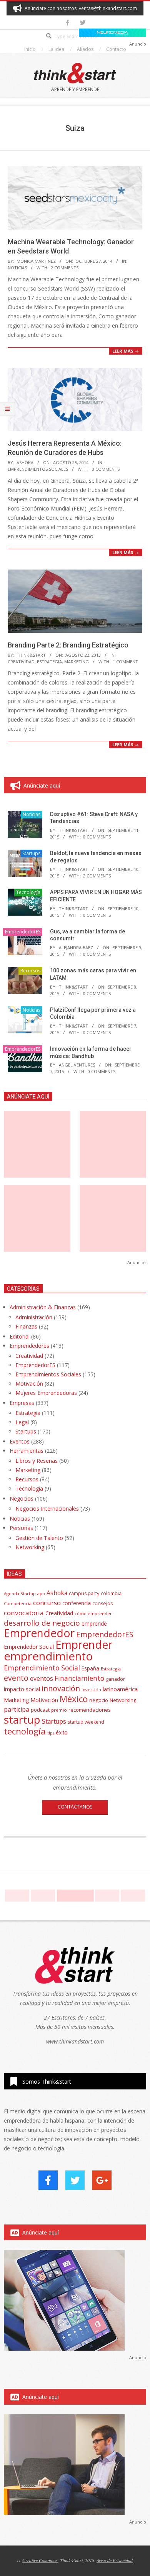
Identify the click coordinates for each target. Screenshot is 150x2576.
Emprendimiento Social (42, 1668)
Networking (30, 1547)
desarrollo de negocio (42, 1623)
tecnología (25, 1731)
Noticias (17, 268)
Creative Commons (40, 2560)
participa (17, 1709)
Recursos (30, 971)
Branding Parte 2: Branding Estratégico (68, 645)
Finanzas (26, 1326)
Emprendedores (29, 1346)
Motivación (29, 1384)
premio (59, 1710)
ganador (115, 1679)
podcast (40, 1710)
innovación (61, 1688)
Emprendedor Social (29, 1647)
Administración (34, 1317)
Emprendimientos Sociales (38, 469)
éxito (62, 1733)
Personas (21, 1528)
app (41, 1593)
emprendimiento (48, 1656)
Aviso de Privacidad (115, 2560)
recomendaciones (90, 1710)
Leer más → (126, 351)
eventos (42, 1678)
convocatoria (24, 1613)
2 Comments (65, 268)
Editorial (20, 1336)
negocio (99, 1700)
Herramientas (27, 1451)
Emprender (84, 1645)
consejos (102, 1603)
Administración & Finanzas (43, 1307)
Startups (31, 853)
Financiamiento (79, 1678)
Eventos (20, 1441)
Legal (22, 1422)
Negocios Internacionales (47, 1509)
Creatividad (21, 662)
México (74, 1699)
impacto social (22, 1689)
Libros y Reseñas (37, 1461)
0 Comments (106, 469)
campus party (84, 1593)
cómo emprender (93, 1614)
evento (16, 1678)
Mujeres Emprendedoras (46, 1393)
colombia (111, 1593)
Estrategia (49, 662)
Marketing (77, 662)
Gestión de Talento (39, 1538)
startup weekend (86, 1722)
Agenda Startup (20, 1593)
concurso (47, 1603)
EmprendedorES (23, 932)
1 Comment (125, 662)
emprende (94, 1624)
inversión (91, 1689)
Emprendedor (39, 1633)
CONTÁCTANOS (75, 1807)
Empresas (22, 1403)
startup (22, 1719)
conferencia (77, 1603)
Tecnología (28, 892)
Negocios (22, 1498)
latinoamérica (120, 1689)
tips (51, 1733)
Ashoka (57, 1593)
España (90, 1668)
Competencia (18, 1603)
